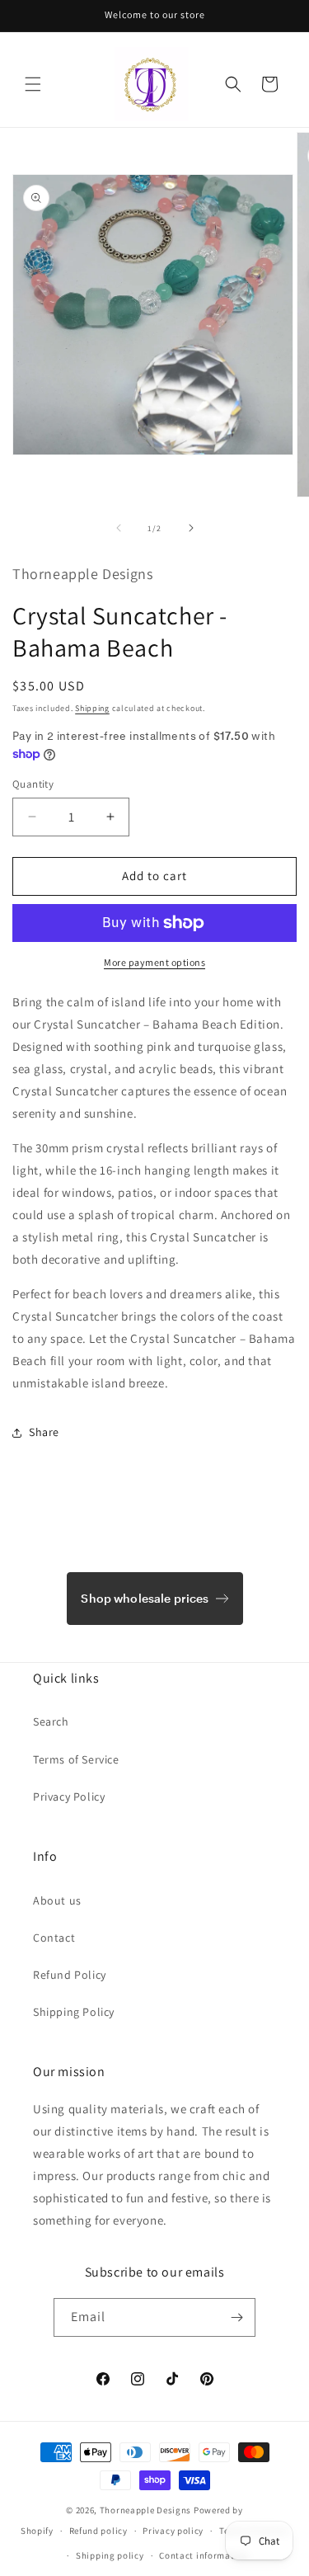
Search (51, 1721)
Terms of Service (76, 1759)
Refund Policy (70, 1975)
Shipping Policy (74, 2012)
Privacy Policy (69, 1797)
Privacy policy (173, 2531)
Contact (54, 1938)
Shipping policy (110, 2555)
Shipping (92, 708)
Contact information (204, 2555)
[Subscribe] (236, 2317)
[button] (33, 84)
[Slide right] (191, 528)
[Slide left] (119, 528)
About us (57, 1900)
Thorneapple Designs (145, 2510)
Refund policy (98, 2531)
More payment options (154, 962)
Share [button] (44, 1432)
